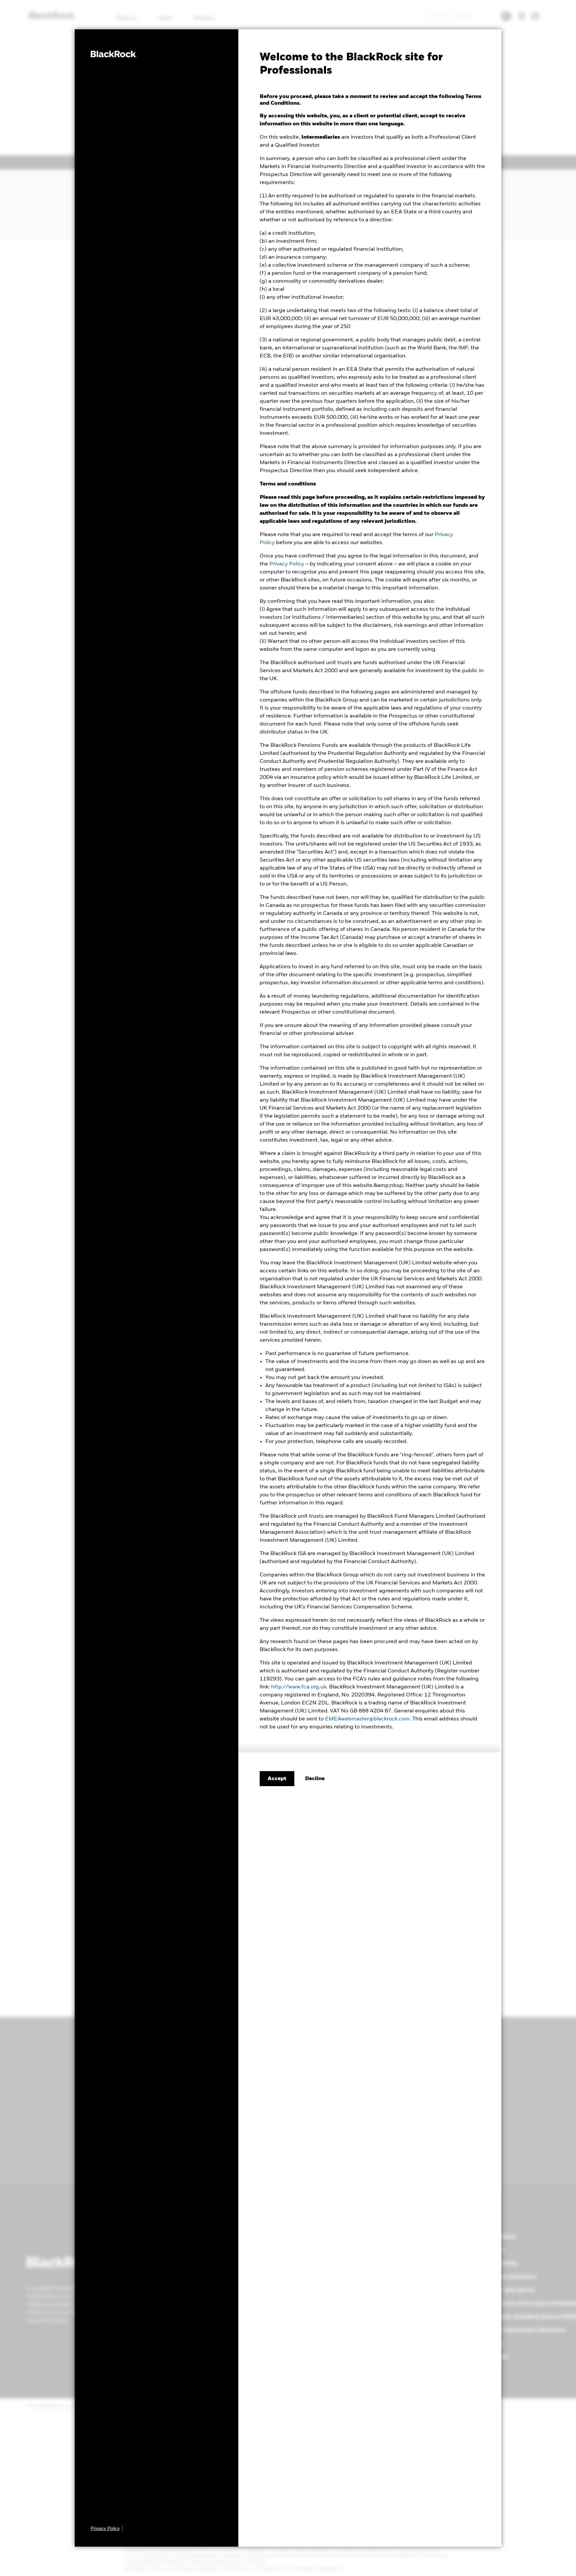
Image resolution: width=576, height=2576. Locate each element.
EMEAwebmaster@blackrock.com (367, 1719)
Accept (277, 1779)
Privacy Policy (287, 564)
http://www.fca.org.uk (299, 1687)
